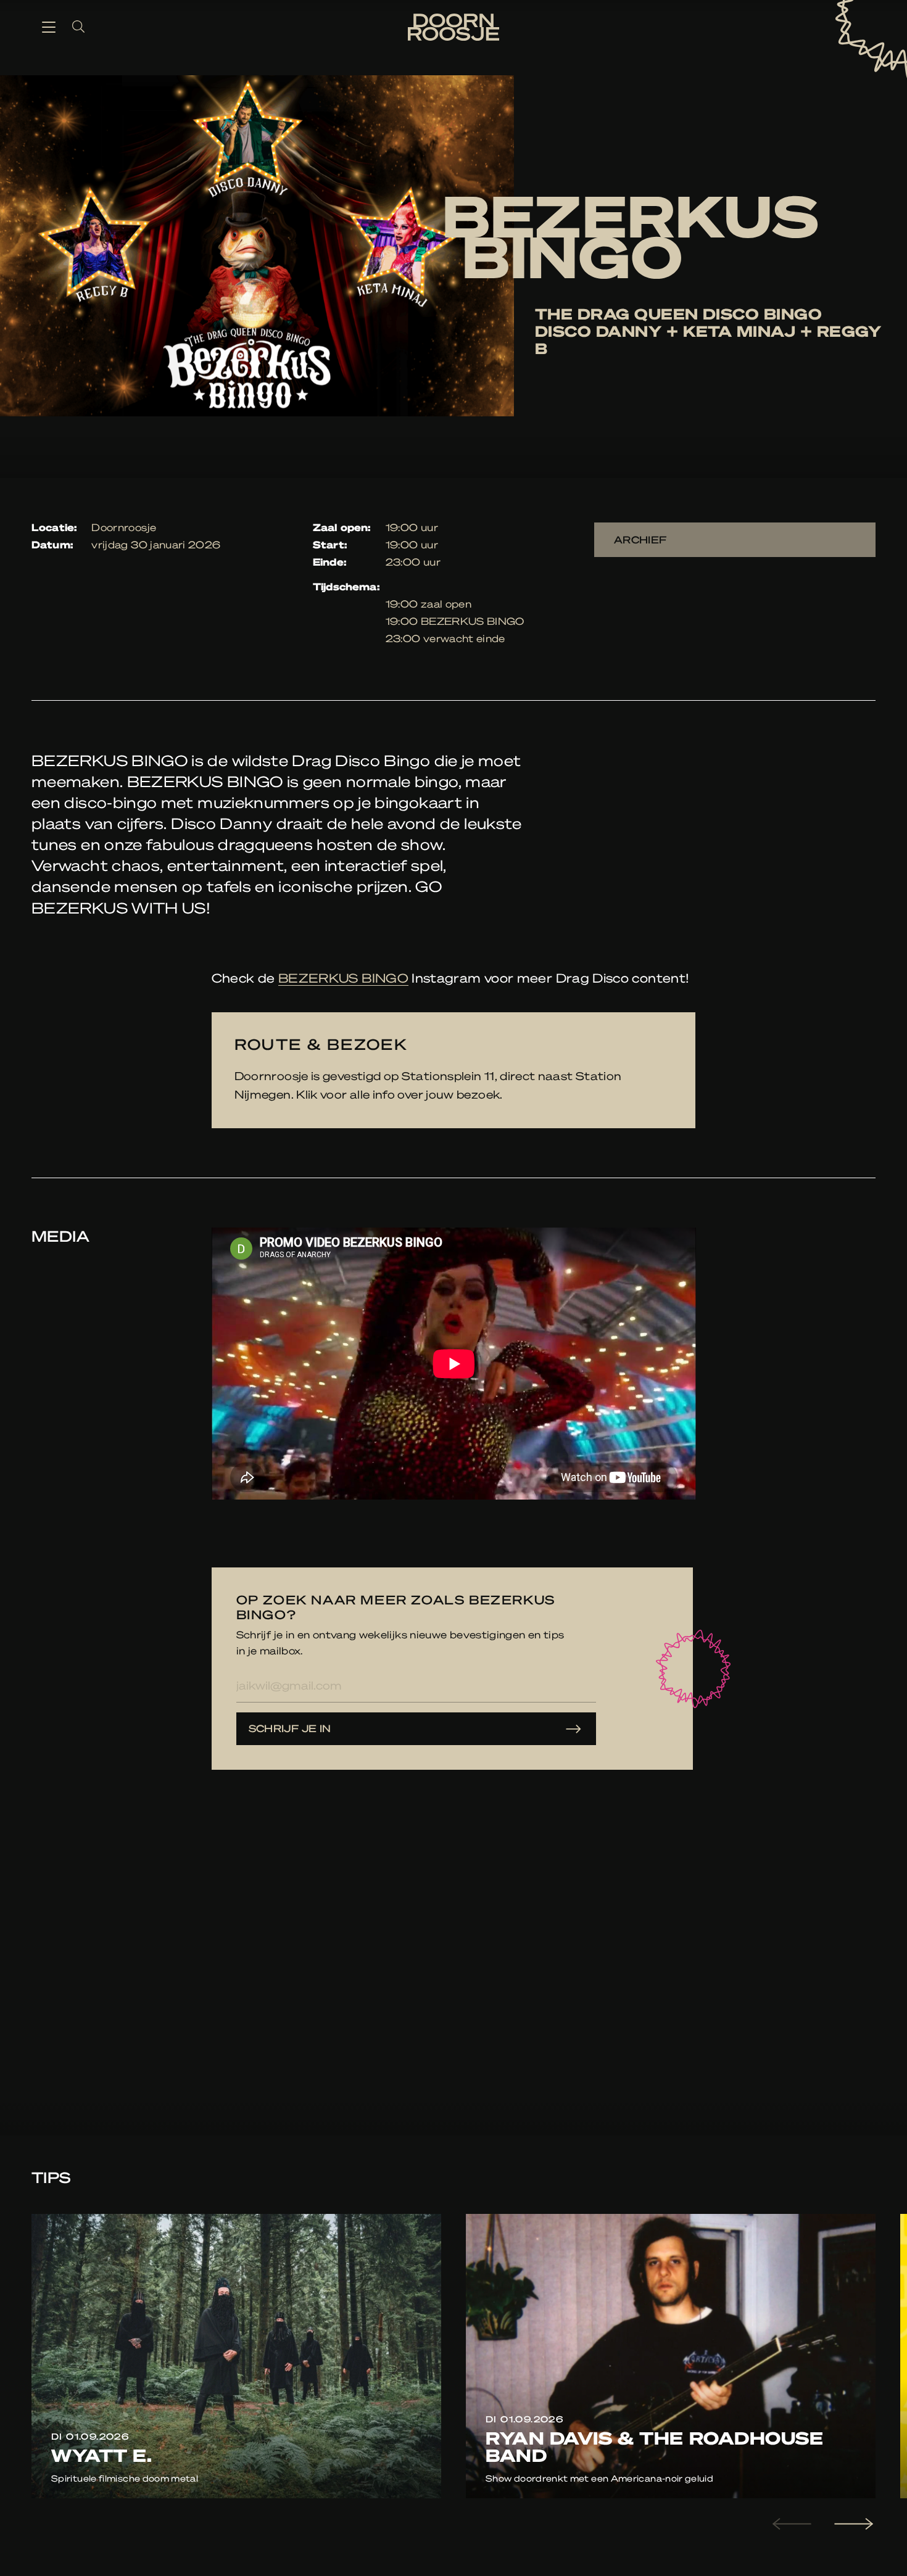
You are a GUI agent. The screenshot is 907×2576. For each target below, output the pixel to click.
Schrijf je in (290, 1728)
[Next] (852, 2524)
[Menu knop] (49, 27)
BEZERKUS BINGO (343, 978)
